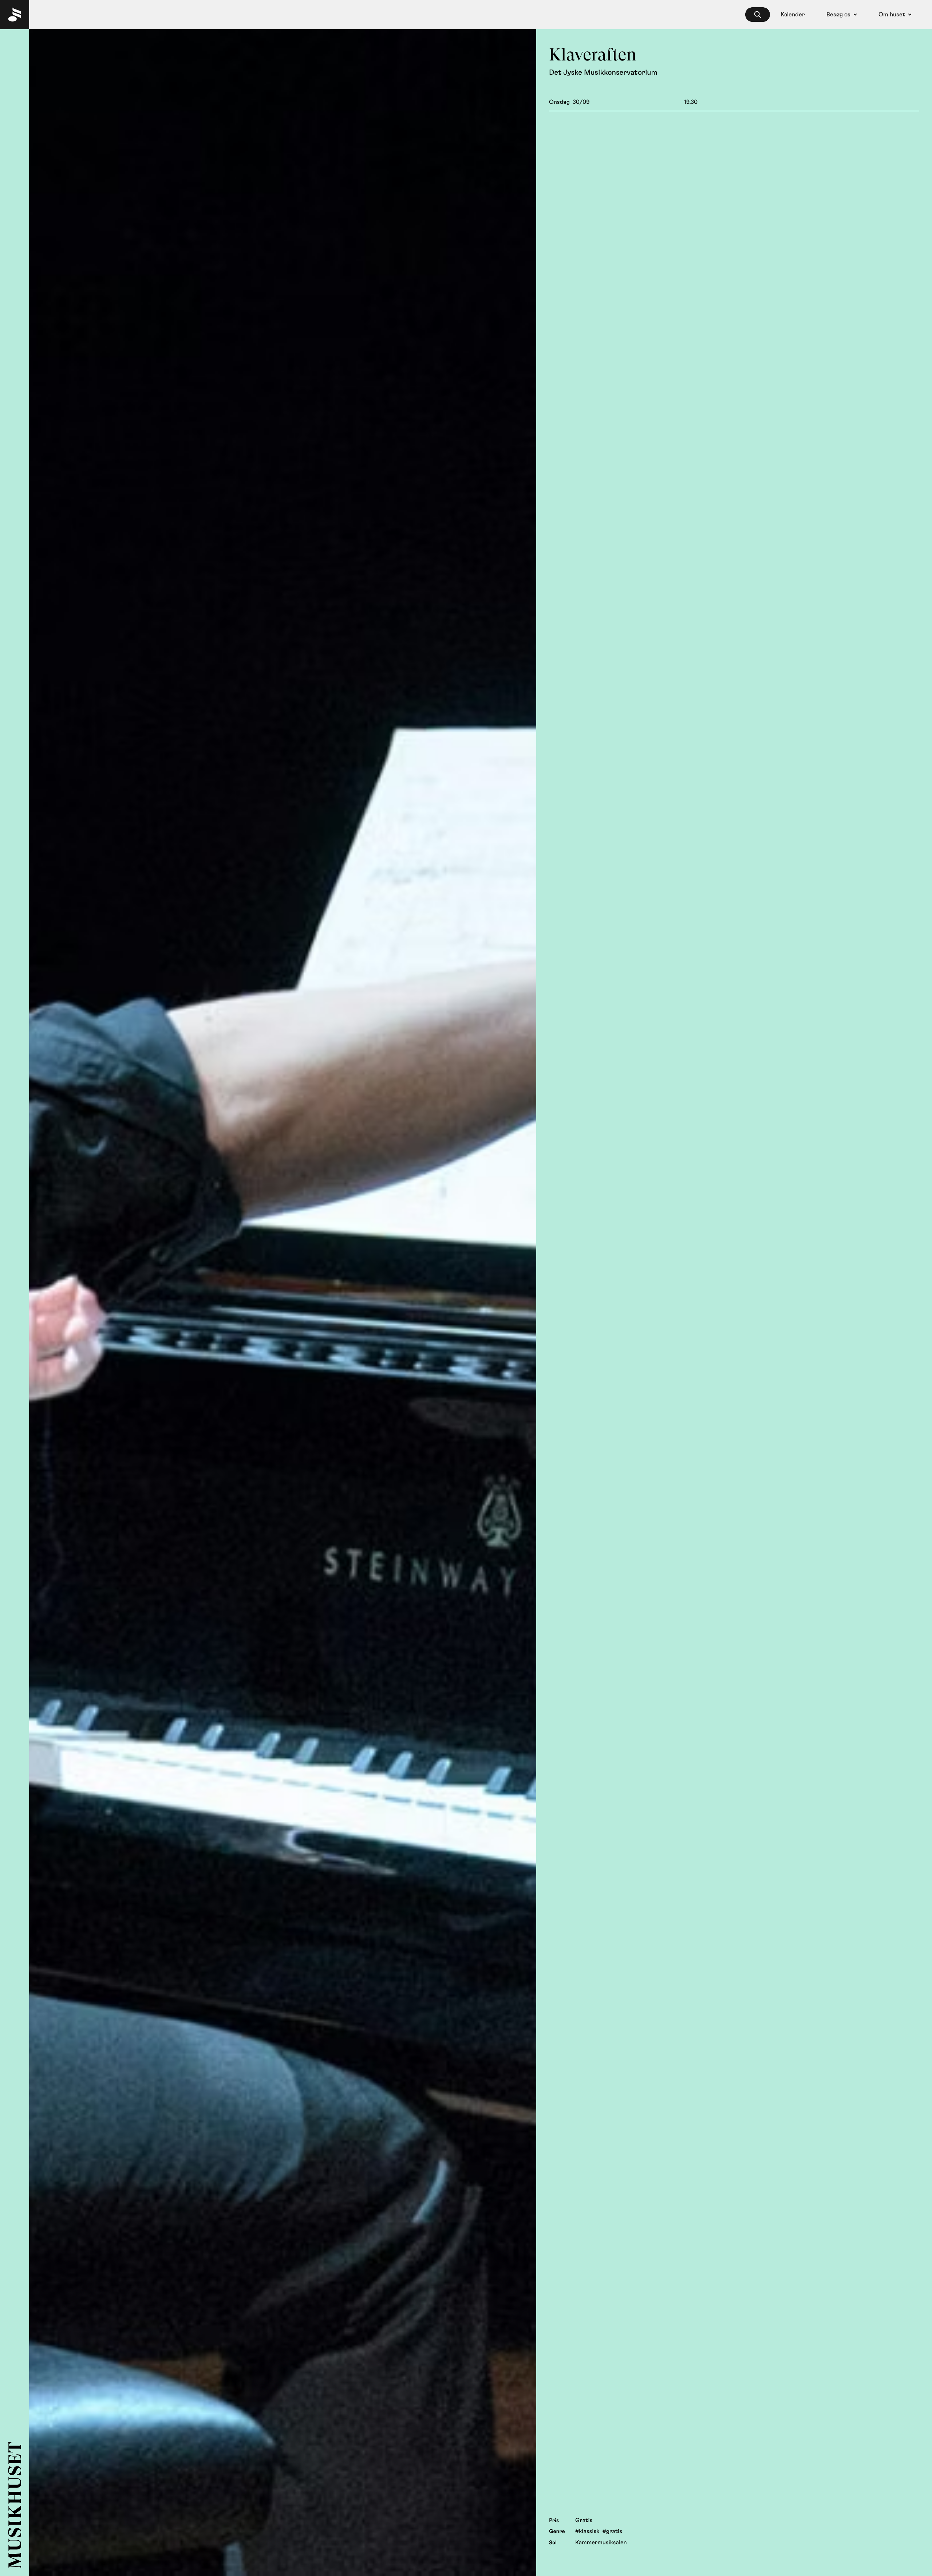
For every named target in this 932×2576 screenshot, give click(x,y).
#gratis (612, 2532)
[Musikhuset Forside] (15, 15)
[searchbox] (758, 15)
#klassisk (587, 2532)
